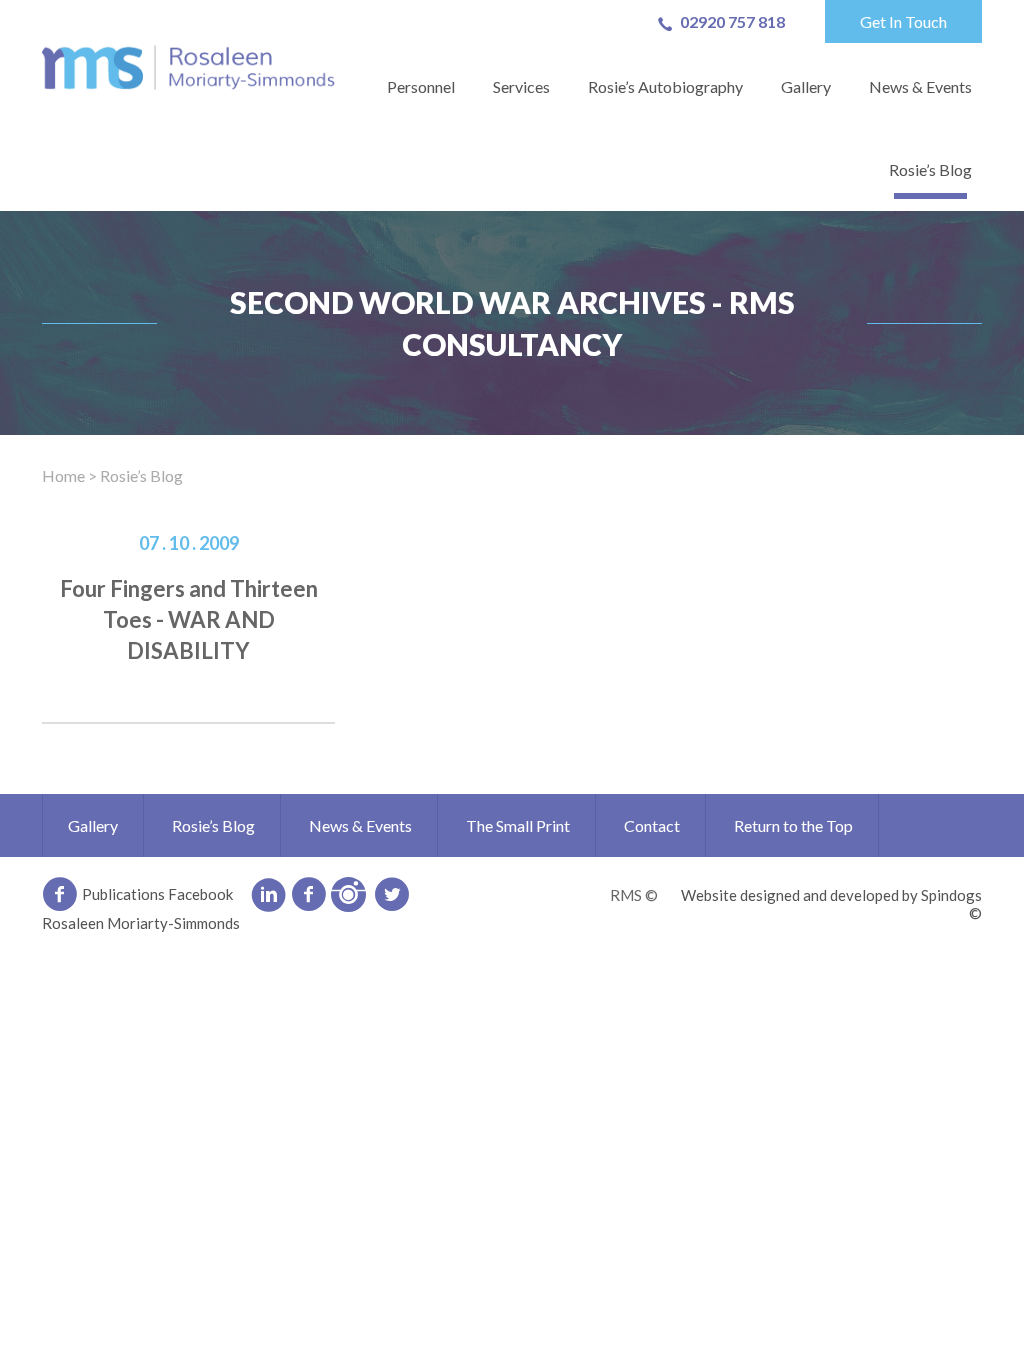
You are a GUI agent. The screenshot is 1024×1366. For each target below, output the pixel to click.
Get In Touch (903, 21)
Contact (652, 825)
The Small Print (518, 825)
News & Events (920, 86)
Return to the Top (793, 825)
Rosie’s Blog (930, 169)
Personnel (421, 86)
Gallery (806, 86)
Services (521, 86)
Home (63, 475)
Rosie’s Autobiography (665, 86)
